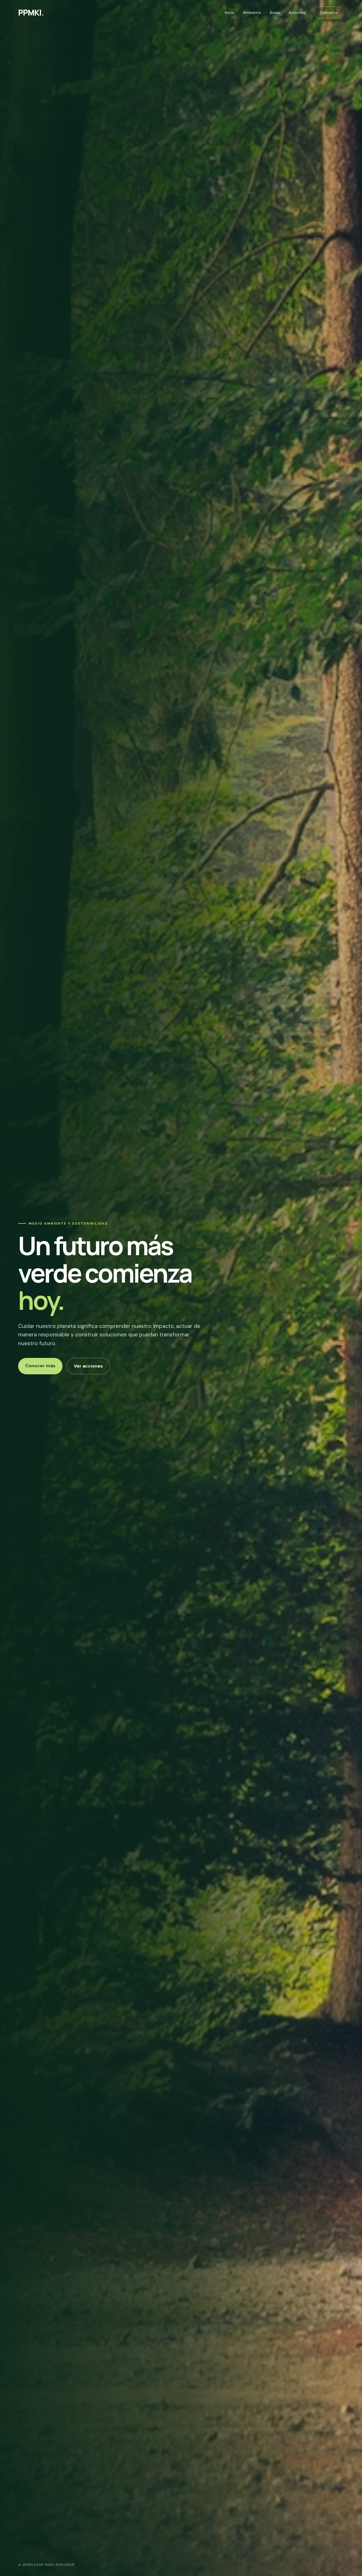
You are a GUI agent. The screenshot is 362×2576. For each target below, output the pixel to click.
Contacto (329, 12)
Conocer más (40, 1366)
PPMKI (31, 12)
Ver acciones (88, 1366)
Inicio (230, 12)
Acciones (297, 12)
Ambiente (252, 12)
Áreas (275, 12)
